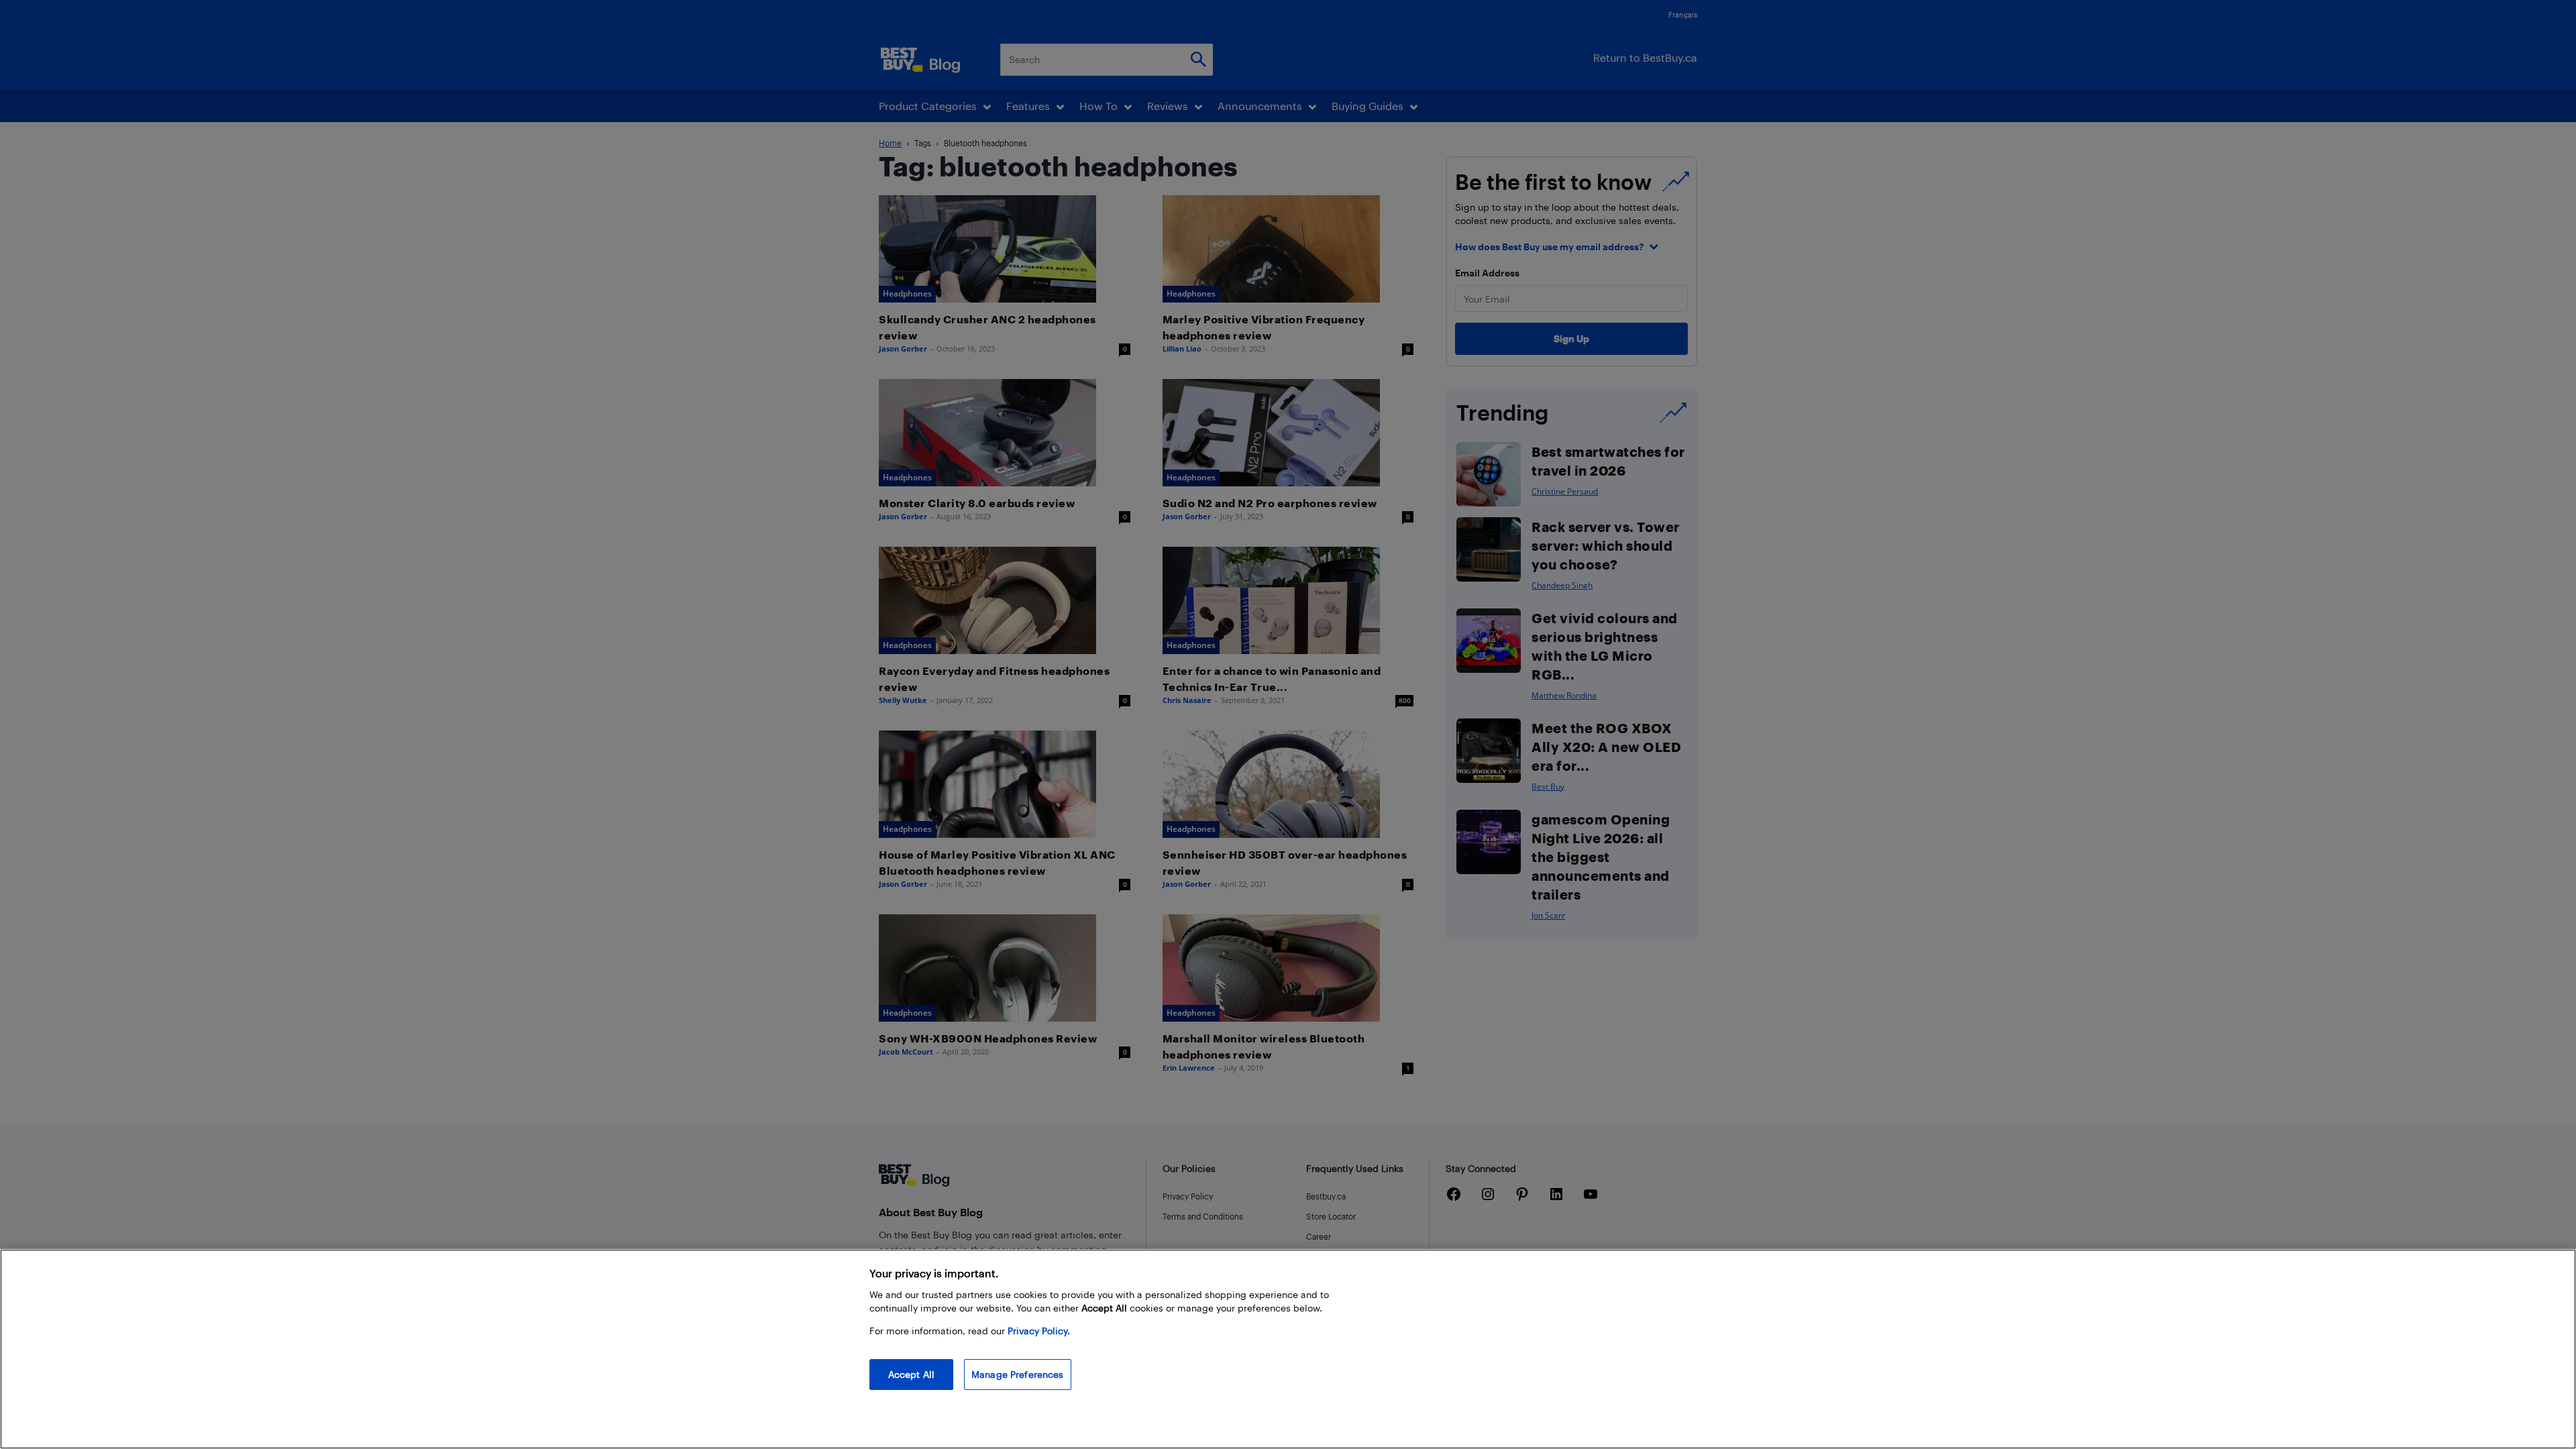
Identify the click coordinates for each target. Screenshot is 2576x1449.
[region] (1288, 1349)
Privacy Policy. (1039, 1331)
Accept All (911, 1374)
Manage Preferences (1018, 1374)
